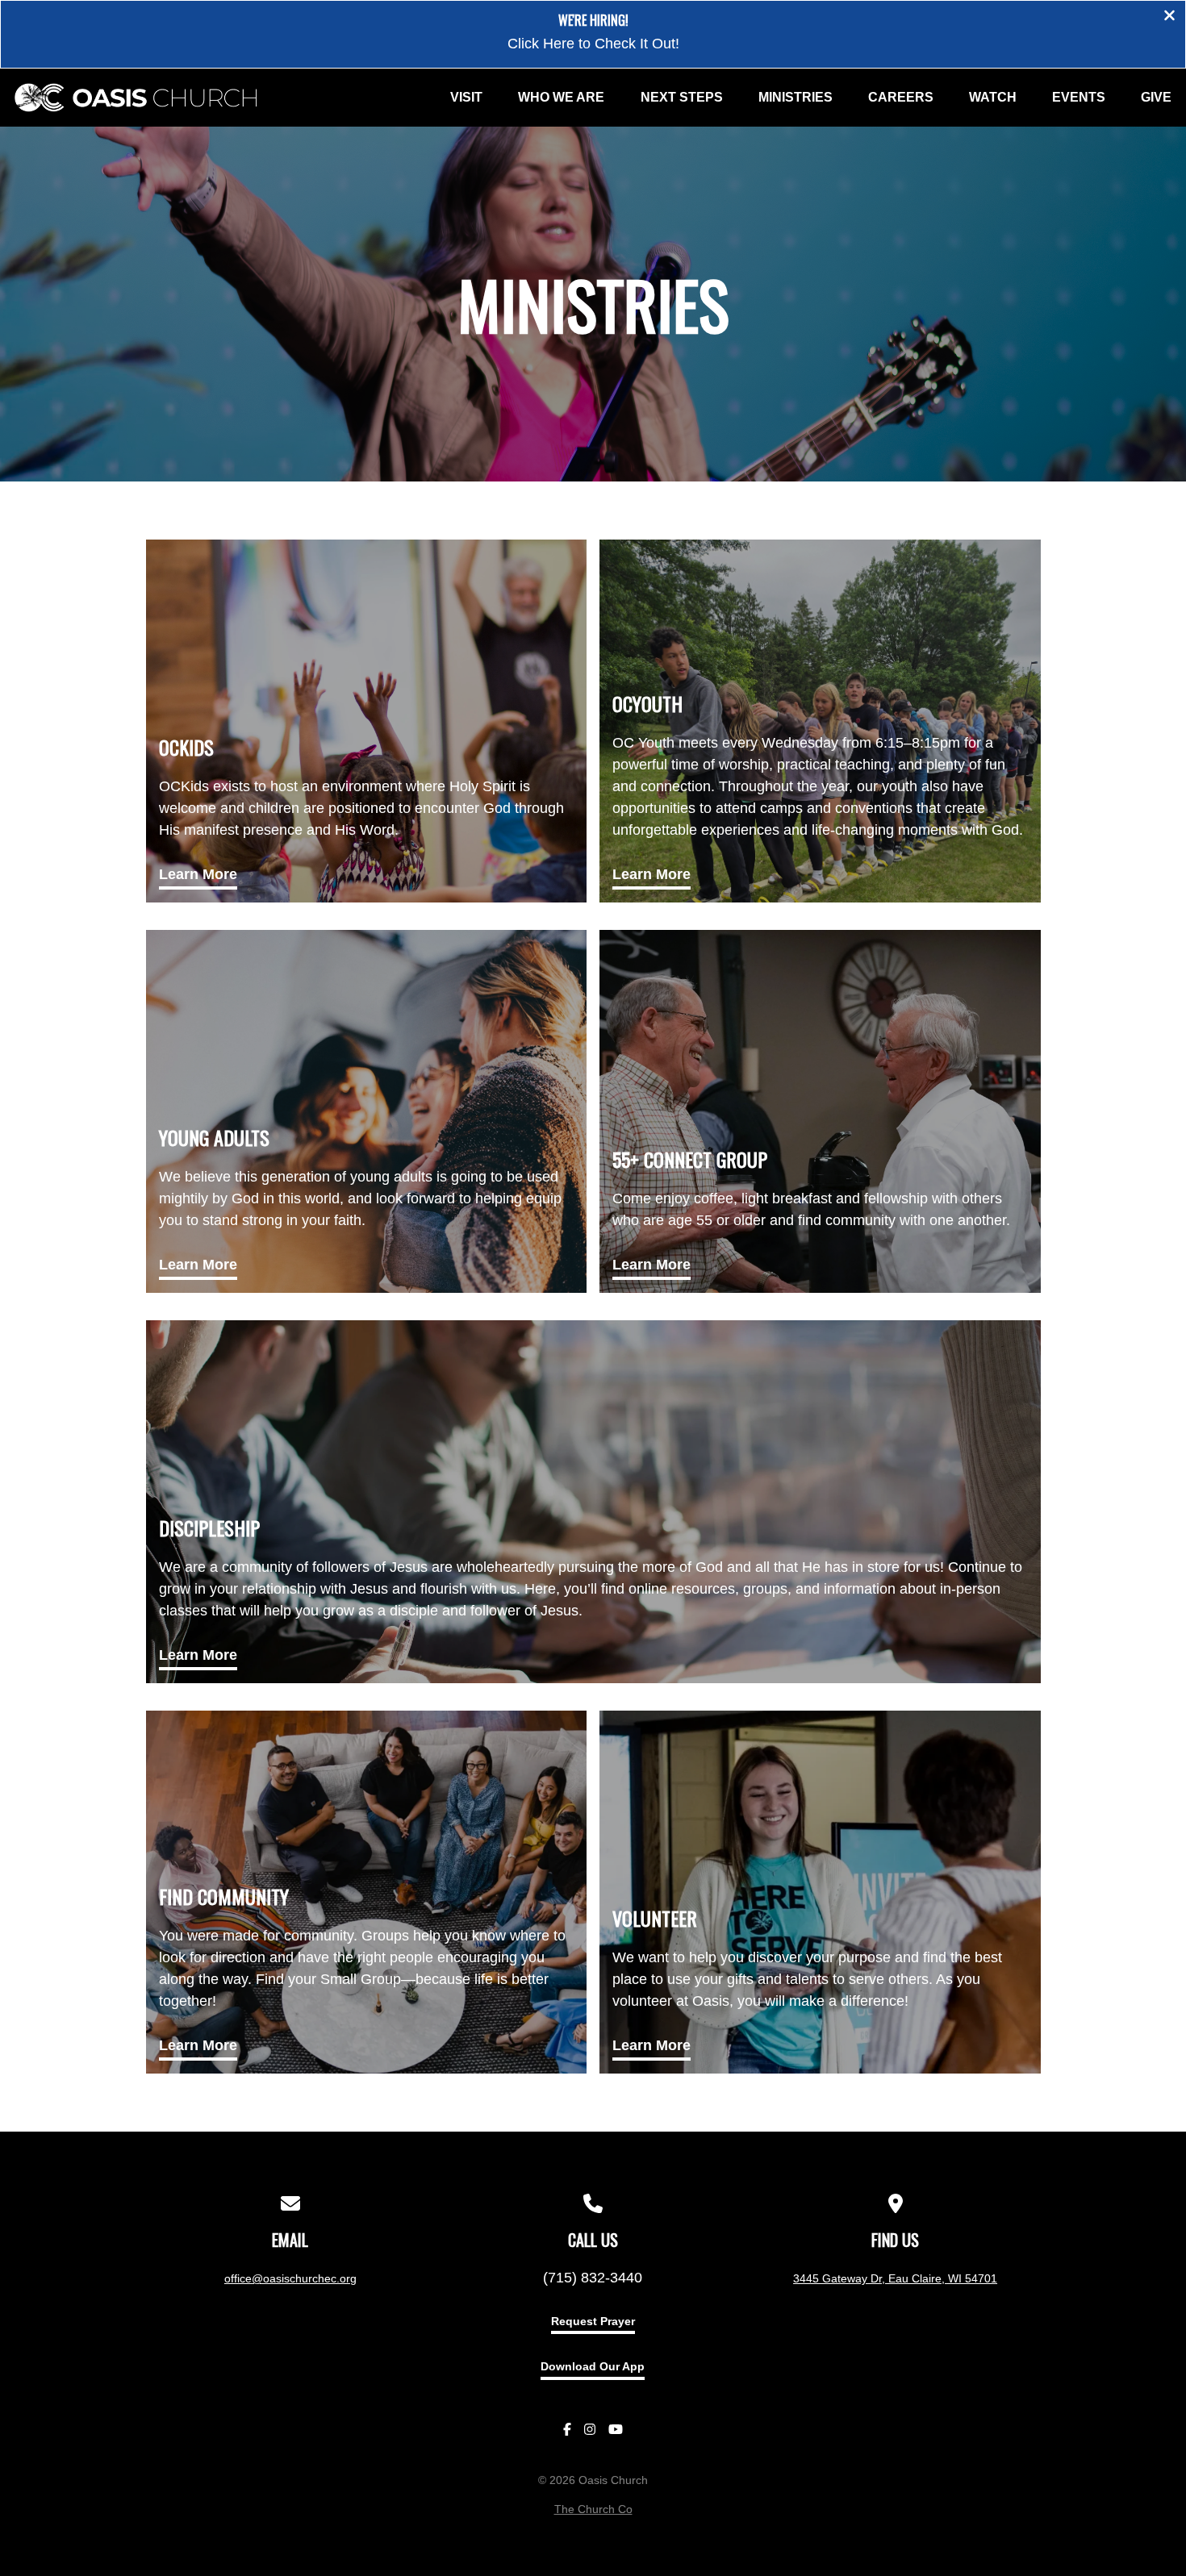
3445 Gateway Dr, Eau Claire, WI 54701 (895, 2278)
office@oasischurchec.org (290, 2278)
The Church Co (593, 2509)
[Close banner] (1169, 17)
